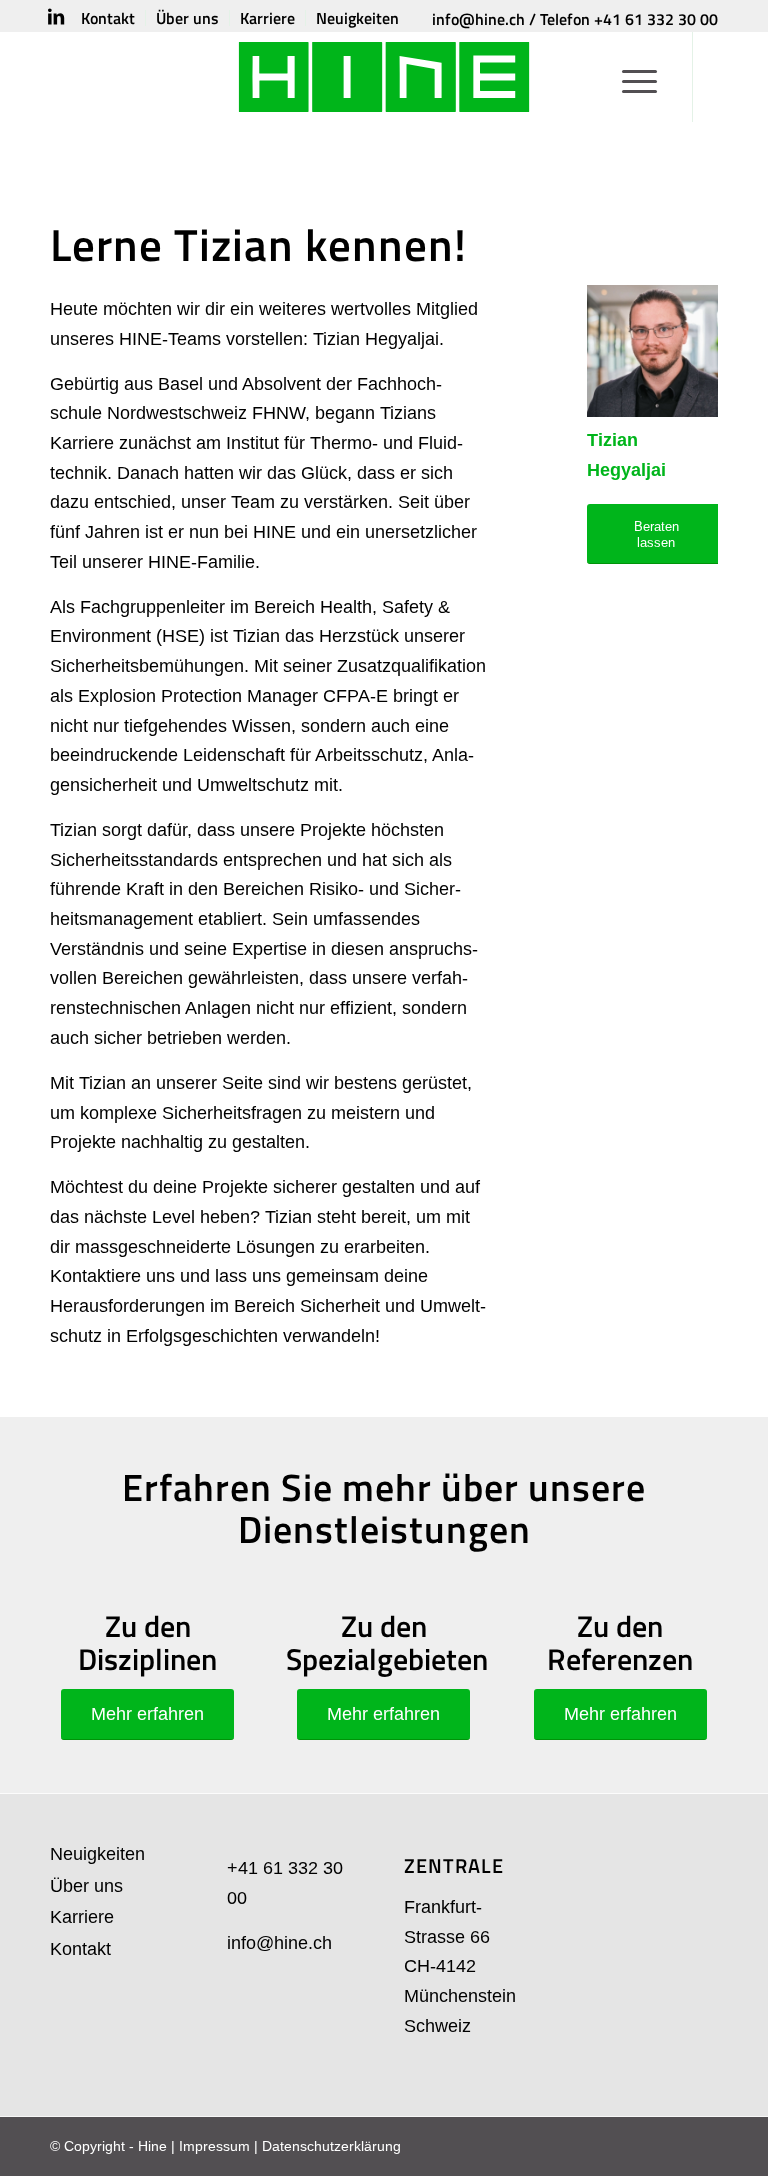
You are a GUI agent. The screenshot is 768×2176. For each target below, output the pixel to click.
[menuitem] (108, 18)
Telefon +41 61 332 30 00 (629, 19)
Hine (152, 2146)
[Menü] (639, 77)
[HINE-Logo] (384, 77)
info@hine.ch (478, 19)
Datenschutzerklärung (331, 2146)
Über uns (86, 1886)
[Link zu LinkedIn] (56, 17)
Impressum (214, 2146)
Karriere (82, 1917)
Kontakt (80, 1949)
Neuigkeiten (97, 1854)
